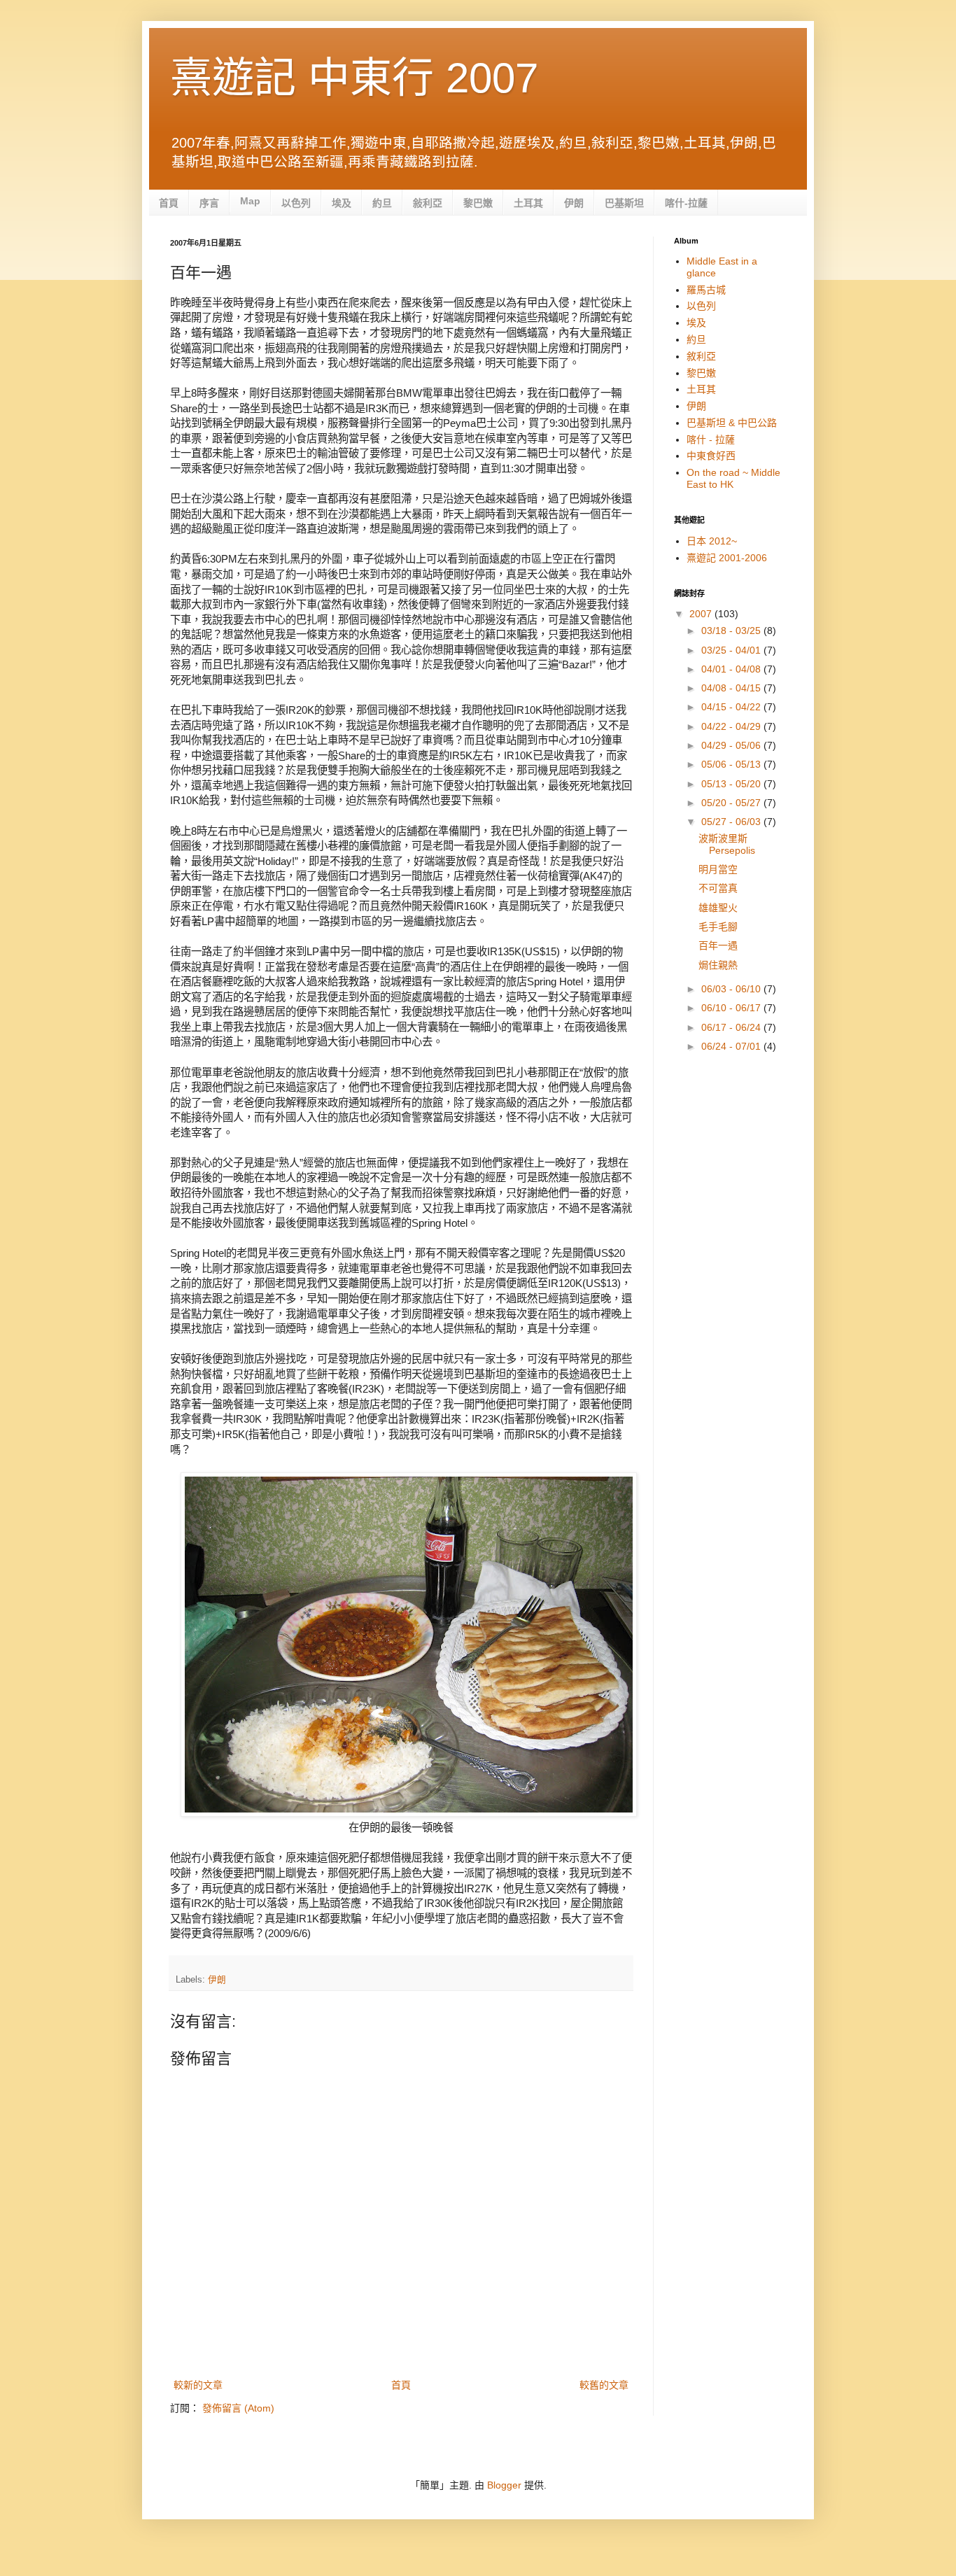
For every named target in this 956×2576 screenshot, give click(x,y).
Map (250, 201)
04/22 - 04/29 (732, 726)
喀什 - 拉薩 (711, 439)
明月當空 (718, 869)
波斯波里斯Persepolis (727, 844)
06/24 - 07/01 (732, 1046)
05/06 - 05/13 (732, 764)
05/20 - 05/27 (732, 803)
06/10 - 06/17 (732, 1008)
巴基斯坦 (624, 203)
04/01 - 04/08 (732, 669)
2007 (702, 614)
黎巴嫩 (478, 203)
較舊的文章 (604, 2385)
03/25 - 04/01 (732, 650)
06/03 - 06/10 (732, 989)
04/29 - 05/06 (732, 745)
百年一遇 (718, 945)
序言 (209, 203)
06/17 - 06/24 (732, 1027)
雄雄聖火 (718, 908)
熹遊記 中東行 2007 (354, 78)
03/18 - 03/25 (732, 631)
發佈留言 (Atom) (238, 2408)
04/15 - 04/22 (732, 707)
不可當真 (718, 888)
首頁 (169, 203)
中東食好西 (711, 456)
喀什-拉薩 (686, 203)
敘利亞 (701, 356)
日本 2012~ (712, 541)
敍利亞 (428, 203)
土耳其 (528, 203)
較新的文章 (198, 2385)
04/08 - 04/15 (732, 688)
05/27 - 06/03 (732, 822)
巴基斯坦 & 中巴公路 (732, 423)
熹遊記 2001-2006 (727, 558)
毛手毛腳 (718, 927)
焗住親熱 (718, 965)
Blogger (504, 2485)
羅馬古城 (706, 290)
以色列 (296, 203)
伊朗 (574, 203)
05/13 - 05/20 (732, 784)
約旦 (382, 203)
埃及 (342, 203)
